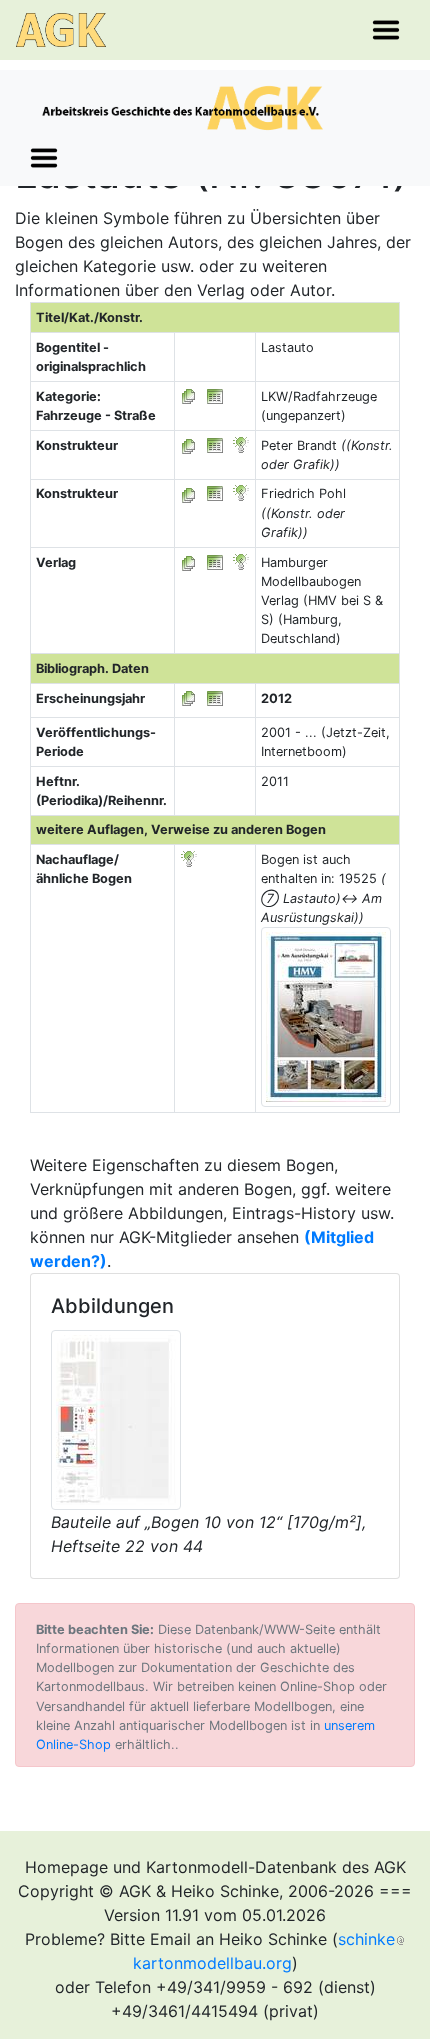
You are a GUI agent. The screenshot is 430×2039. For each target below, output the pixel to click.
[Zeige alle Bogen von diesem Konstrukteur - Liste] (189, 445)
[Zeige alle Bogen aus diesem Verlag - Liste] (189, 562)
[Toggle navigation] (386, 30)
